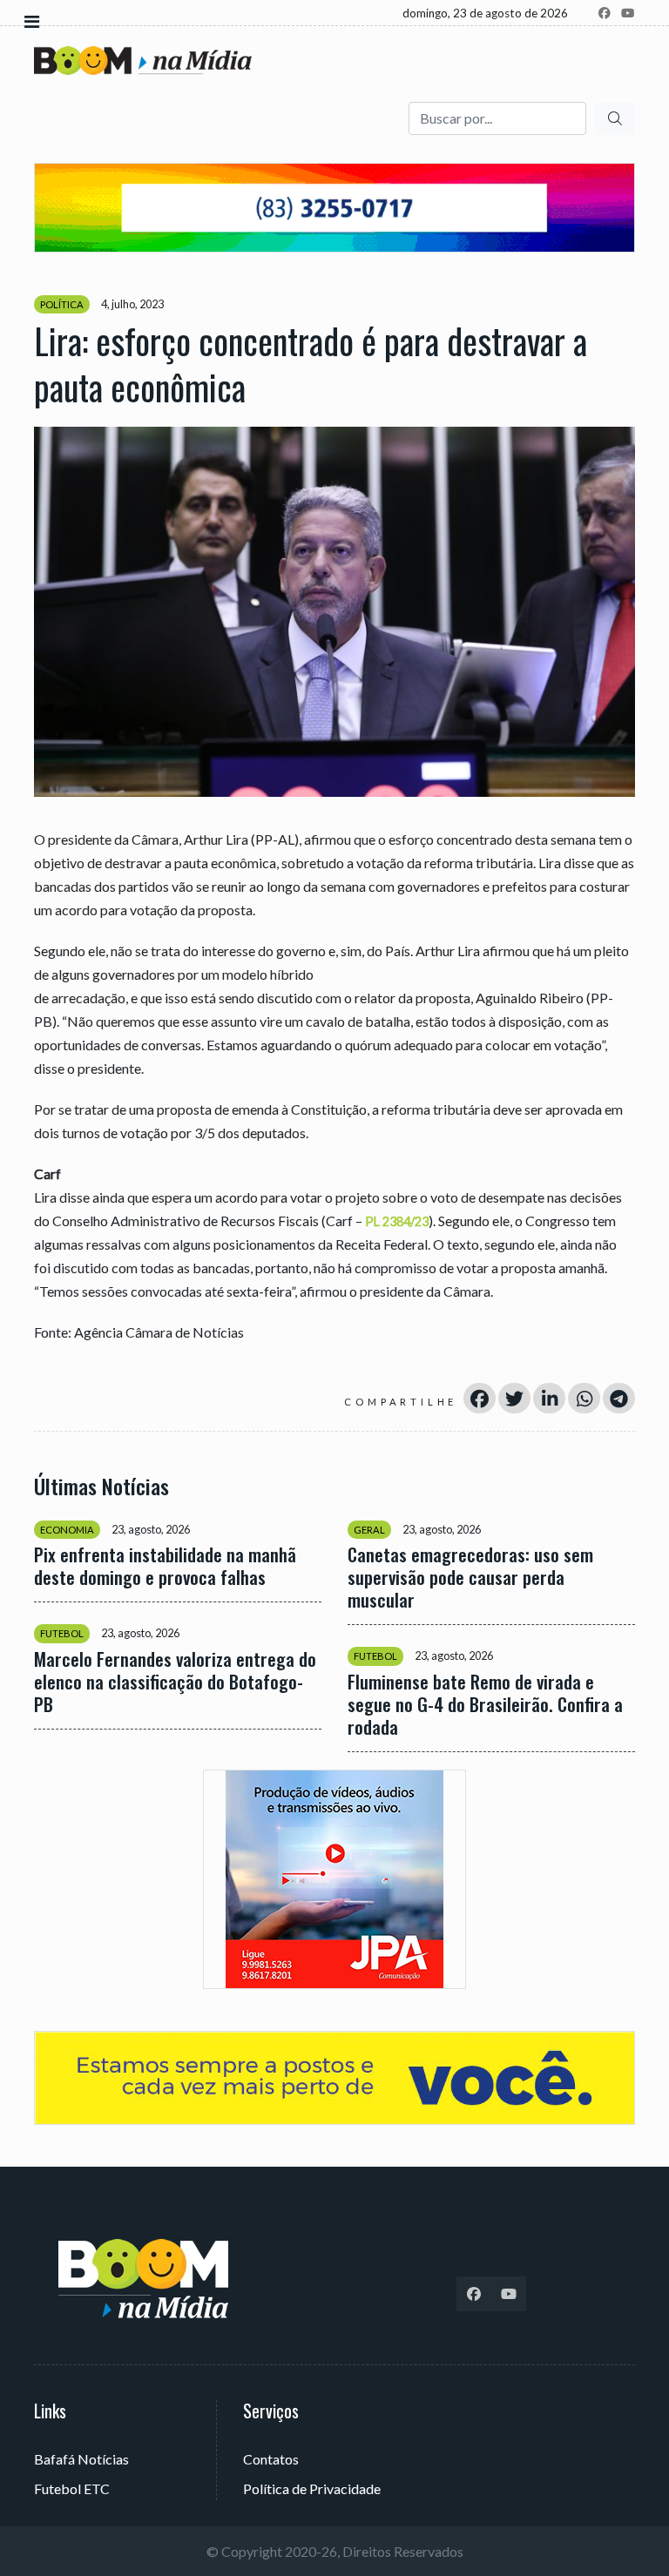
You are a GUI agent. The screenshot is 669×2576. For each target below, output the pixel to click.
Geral (369, 1530)
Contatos (271, 2459)
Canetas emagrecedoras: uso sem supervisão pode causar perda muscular (470, 1577)
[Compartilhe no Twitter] (514, 1398)
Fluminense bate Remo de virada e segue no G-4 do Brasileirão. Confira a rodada (485, 1704)
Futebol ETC (72, 2488)
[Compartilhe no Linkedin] (549, 1398)
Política (62, 304)
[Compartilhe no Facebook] (480, 1398)
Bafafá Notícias (81, 2459)
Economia (67, 1530)
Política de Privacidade (312, 2488)
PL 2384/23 (397, 1221)
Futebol (62, 1633)
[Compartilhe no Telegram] (619, 1398)
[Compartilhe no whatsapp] (584, 1398)
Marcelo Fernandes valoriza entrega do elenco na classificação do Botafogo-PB (175, 1682)
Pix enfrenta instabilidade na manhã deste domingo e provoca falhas (165, 1566)
